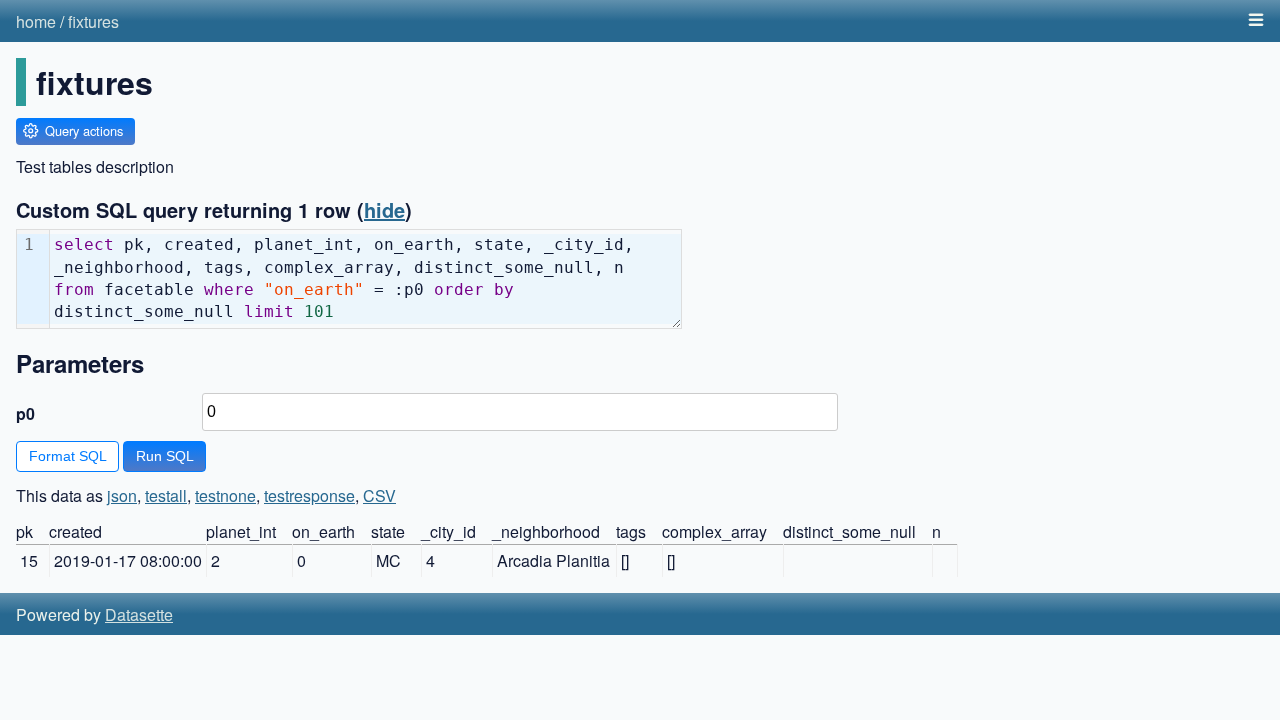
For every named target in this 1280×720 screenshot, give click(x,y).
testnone (225, 495)
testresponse (309, 495)
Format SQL (68, 456)
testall (166, 495)
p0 (25, 413)
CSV (379, 495)
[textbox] (365, 279)
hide (384, 209)
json (122, 495)
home (36, 21)
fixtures (93, 21)
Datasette (139, 614)
